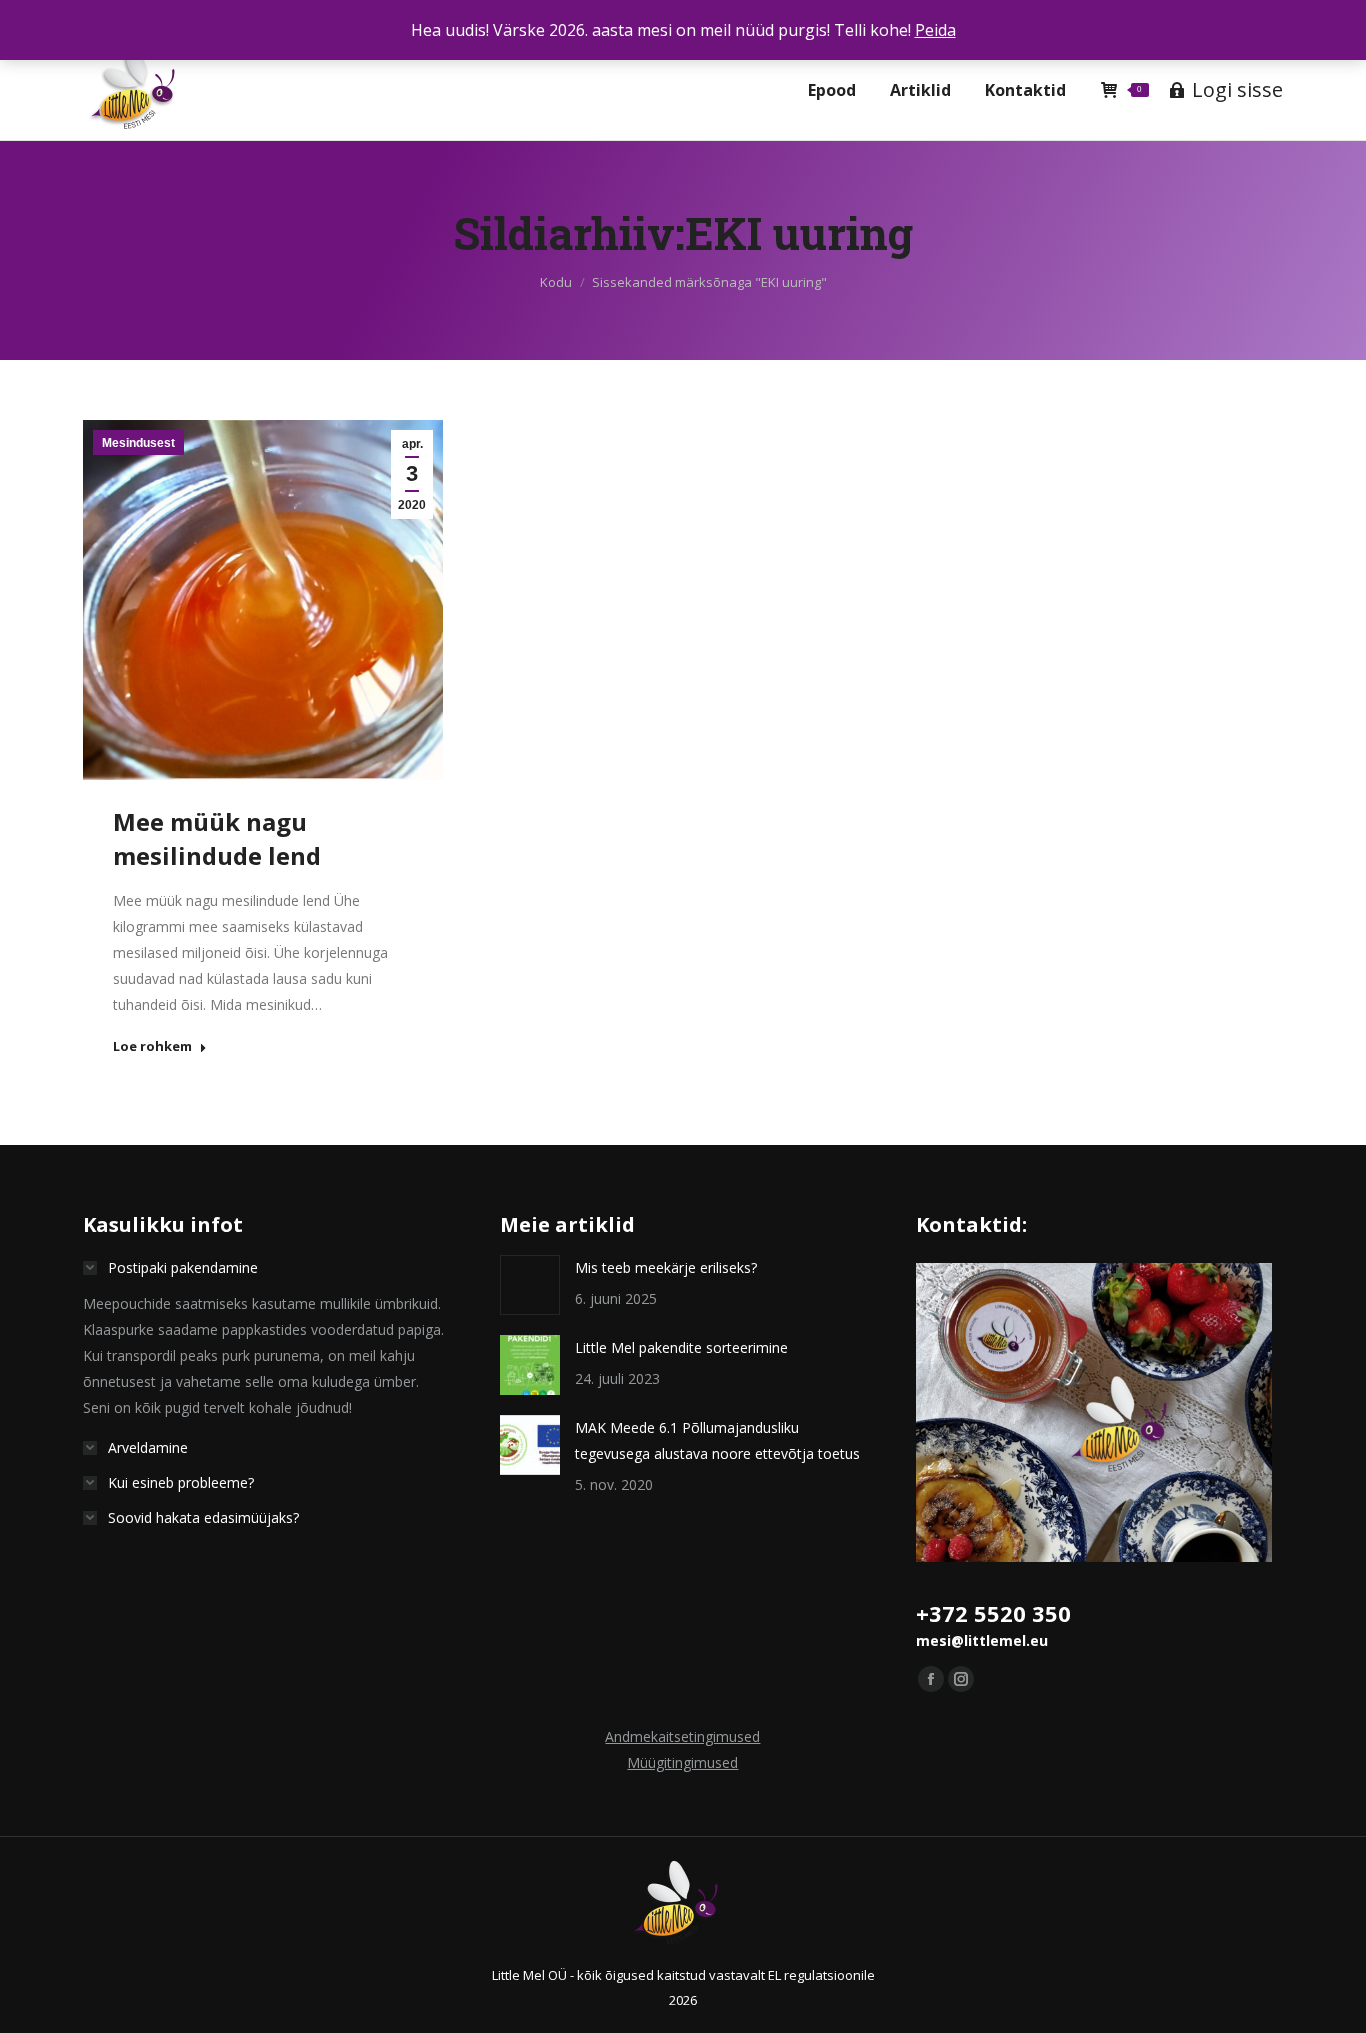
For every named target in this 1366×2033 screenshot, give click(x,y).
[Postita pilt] (530, 1285)
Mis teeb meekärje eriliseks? (666, 1267)
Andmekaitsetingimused (682, 1736)
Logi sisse (1237, 90)
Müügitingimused (682, 1762)
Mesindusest (138, 443)
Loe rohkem (152, 1046)
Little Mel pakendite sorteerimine (681, 1347)
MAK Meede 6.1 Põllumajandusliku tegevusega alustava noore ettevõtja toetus (717, 1440)
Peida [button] (935, 30)
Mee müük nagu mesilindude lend (217, 838)
